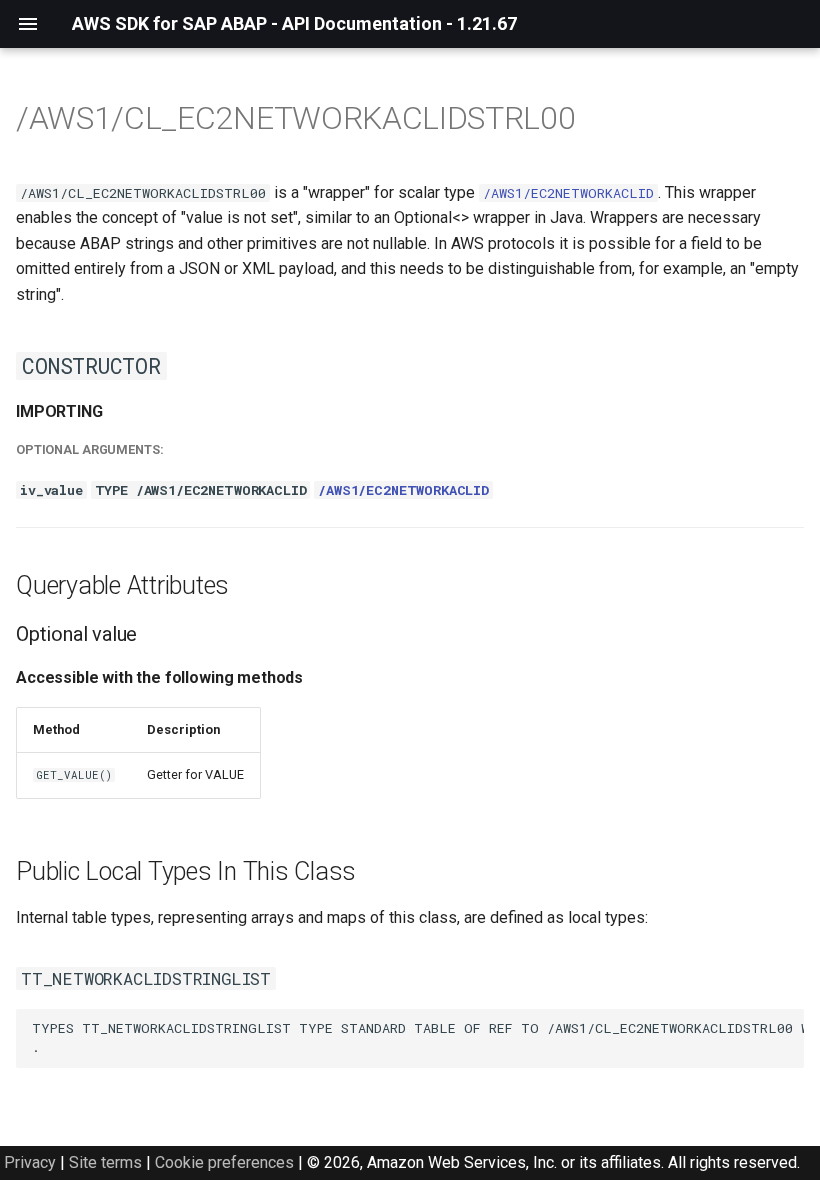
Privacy (30, 1162)
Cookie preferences (224, 1162)
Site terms (105, 1162)
